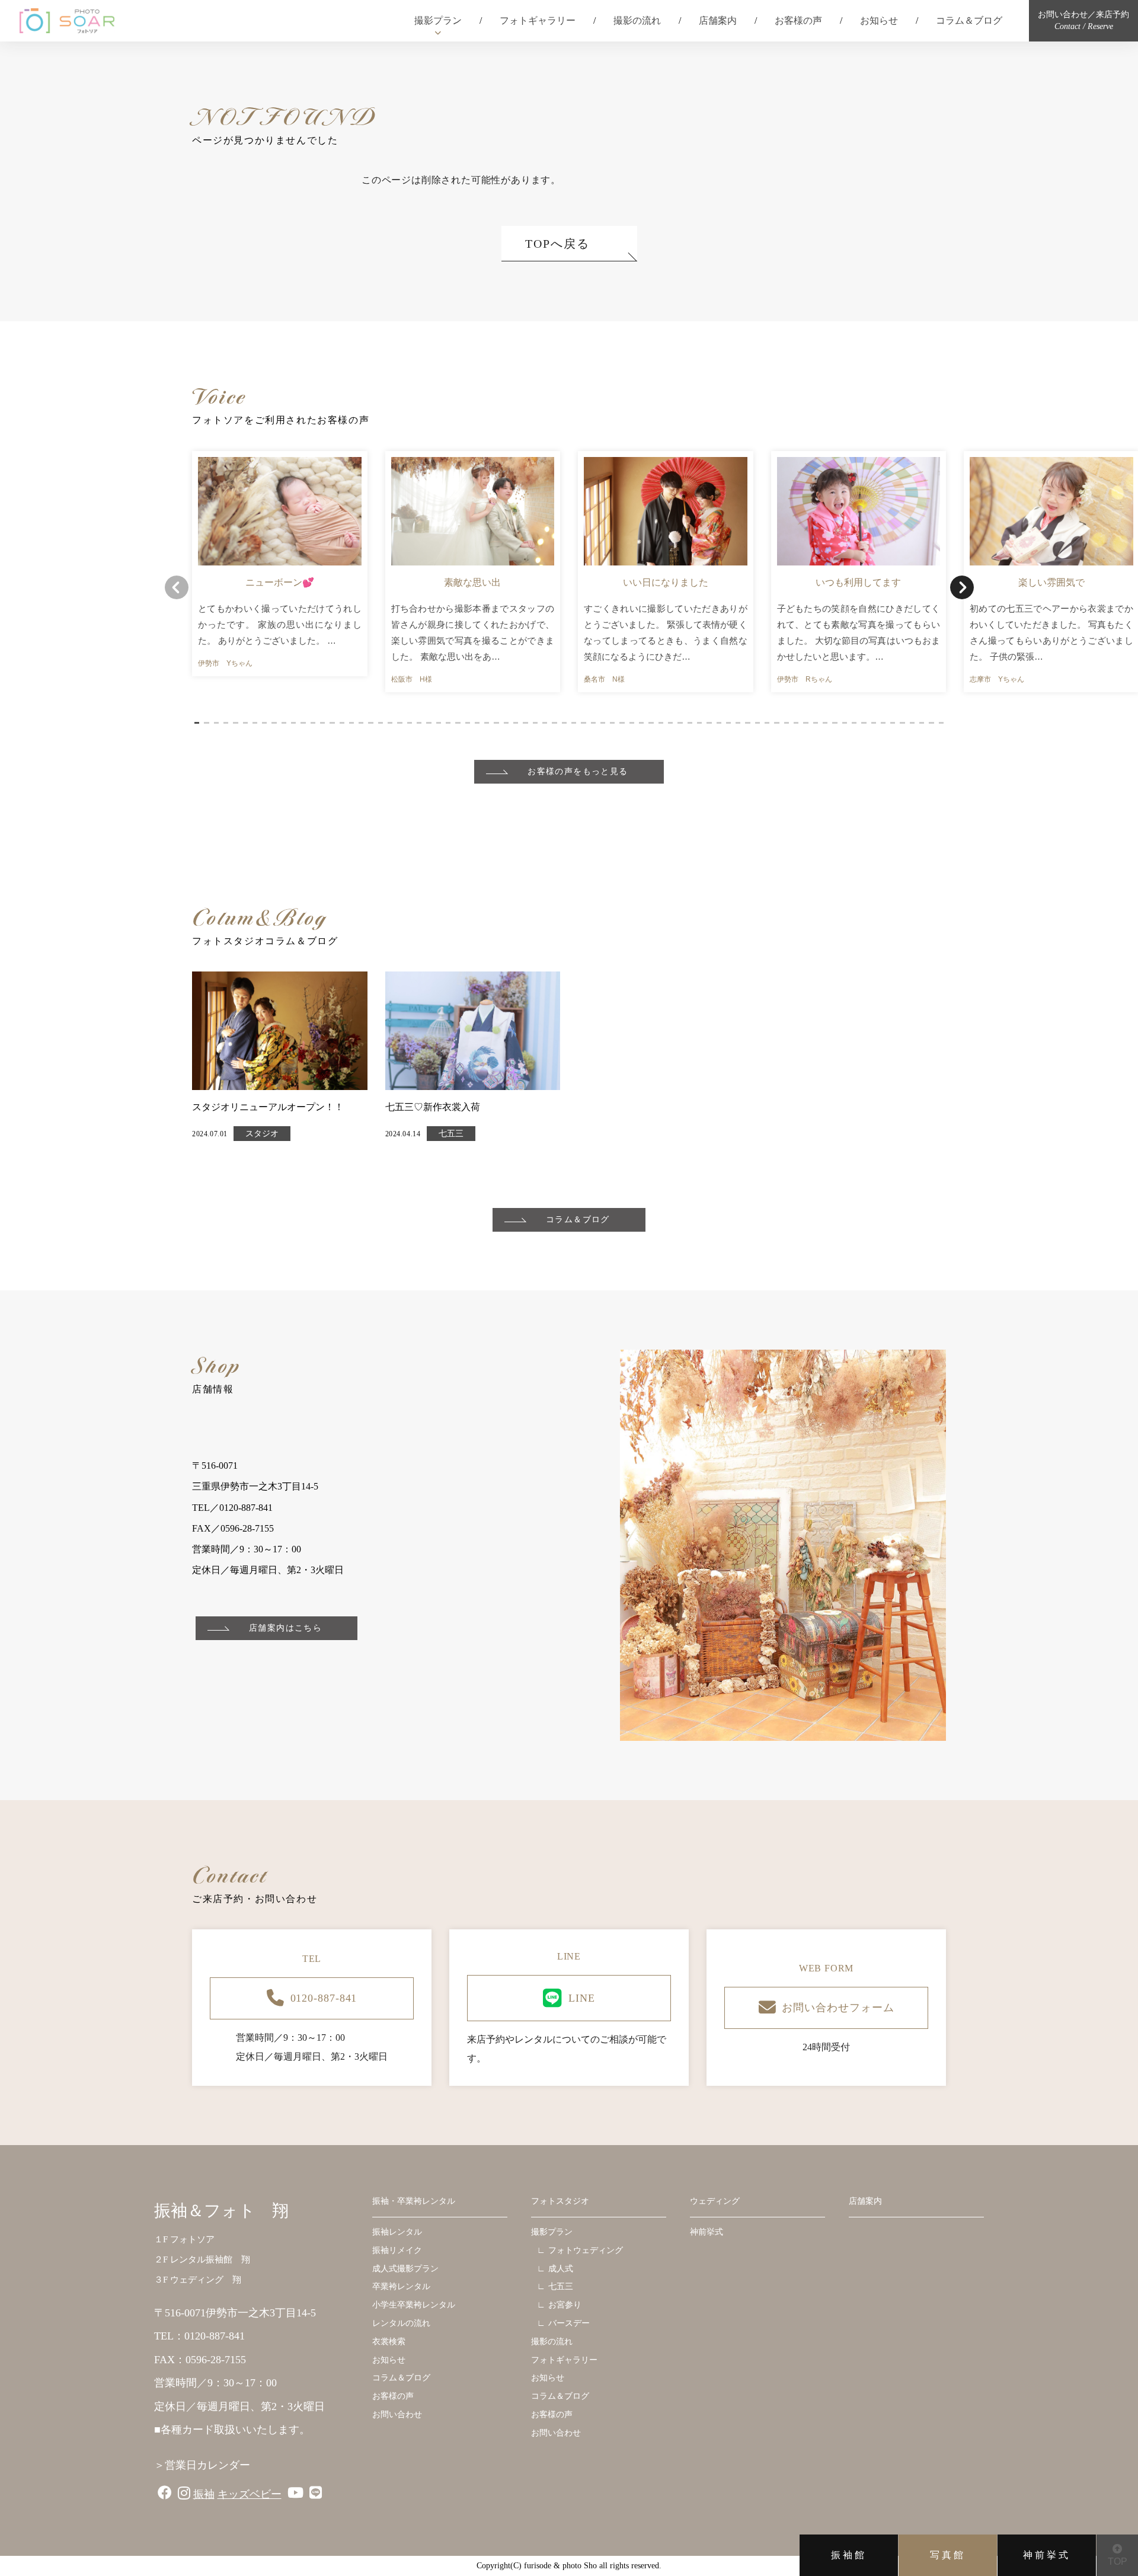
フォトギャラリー (538, 20)
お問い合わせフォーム (838, 2008)
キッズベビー (250, 2494)
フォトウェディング (586, 2250)
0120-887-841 (324, 1998)
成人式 (561, 2269)
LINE (582, 1998)
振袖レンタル (397, 2232)
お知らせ (879, 20)
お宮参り (565, 2305)
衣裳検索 (389, 2342)
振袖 (204, 2494)
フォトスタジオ (560, 2201)
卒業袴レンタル (401, 2286)
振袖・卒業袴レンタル (414, 2201)
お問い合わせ (397, 2414)
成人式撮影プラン (405, 2269)
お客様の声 (798, 20)
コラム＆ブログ (969, 20)
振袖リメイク (397, 2250)
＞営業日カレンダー (202, 2465)
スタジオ (262, 1134)
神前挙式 (1047, 2555)
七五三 (451, 1134)
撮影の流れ (637, 20)
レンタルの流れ (401, 2323)
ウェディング (715, 2201)
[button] (197, 723)
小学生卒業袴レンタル (414, 2305)
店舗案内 (718, 20)
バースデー (569, 2323)
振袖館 (849, 2555)
